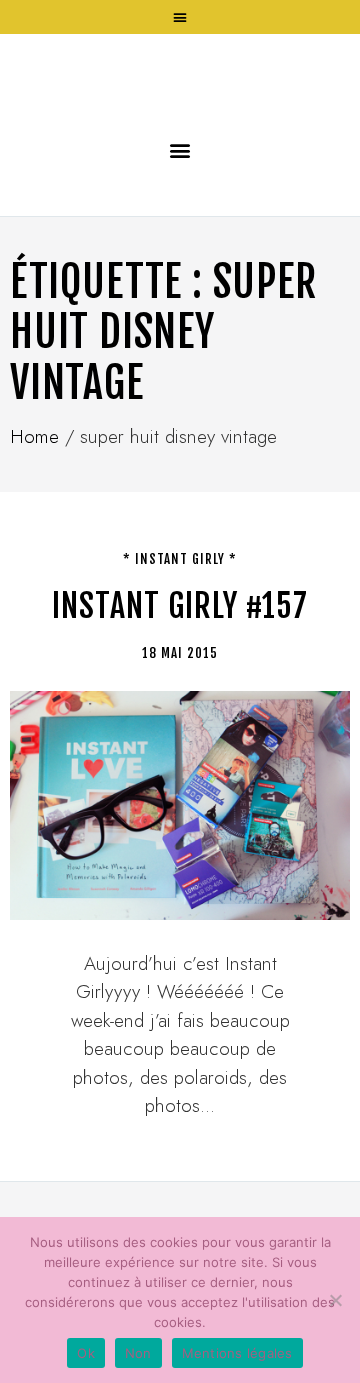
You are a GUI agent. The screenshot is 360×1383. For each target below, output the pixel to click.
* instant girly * (180, 680)
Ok (86, 1353)
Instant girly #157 (180, 727)
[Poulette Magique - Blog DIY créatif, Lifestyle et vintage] (180, 134)
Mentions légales (237, 1353)
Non (138, 1353)
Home (34, 557)
